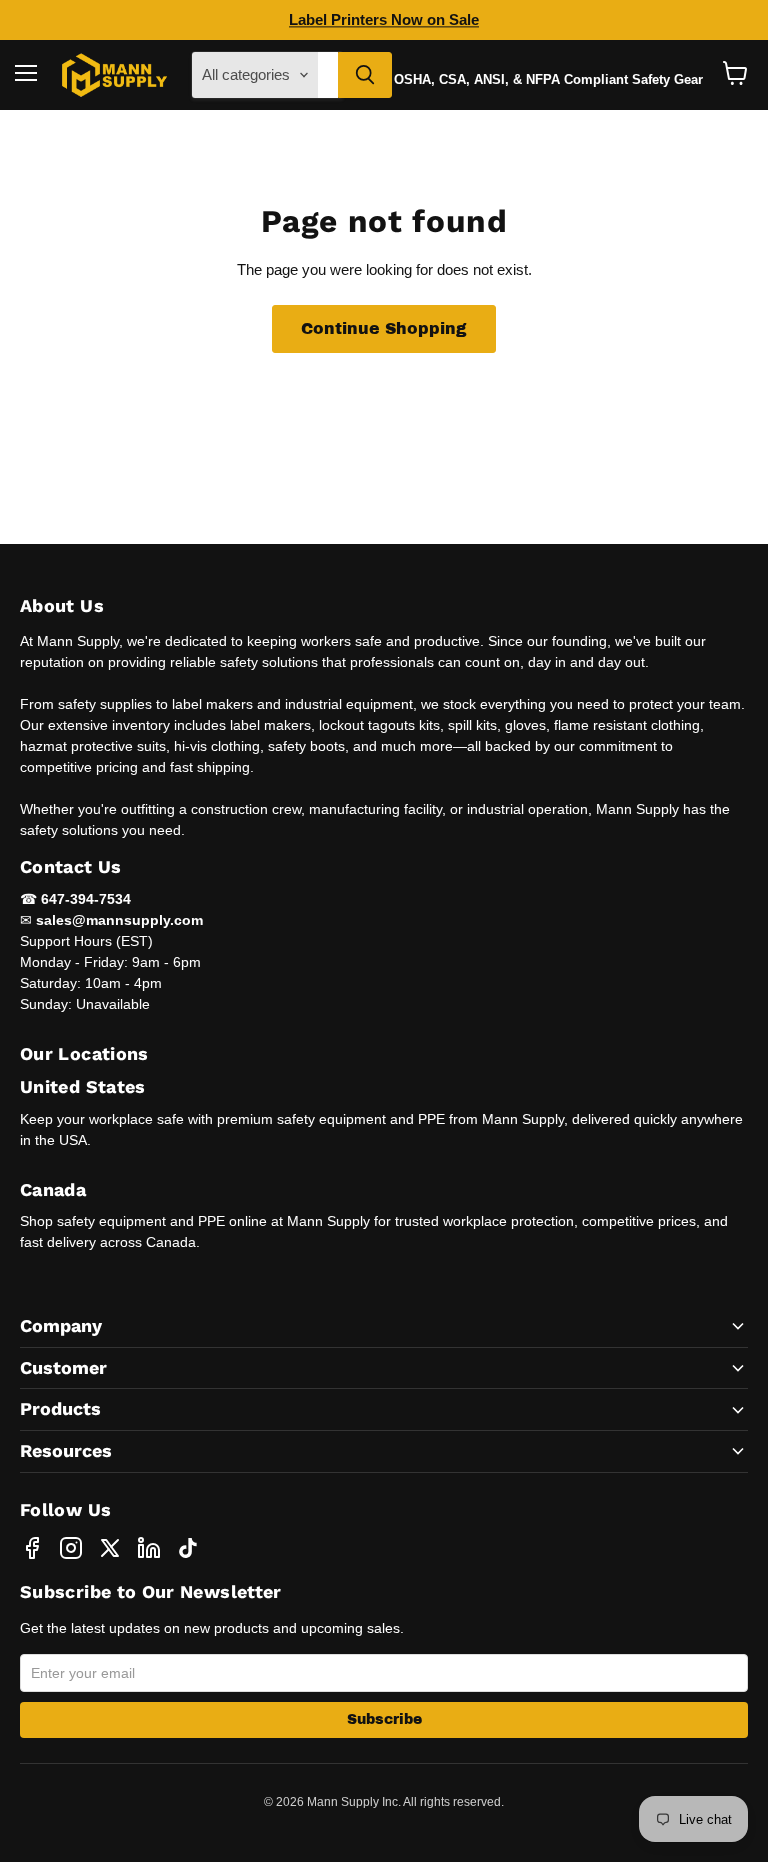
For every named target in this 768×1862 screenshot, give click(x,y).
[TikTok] (188, 1548)
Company (61, 1325)
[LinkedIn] (149, 1548)
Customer (63, 1367)
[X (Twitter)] (110, 1548)
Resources (66, 1450)
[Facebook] (32, 1548)
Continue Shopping (384, 328)
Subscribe (384, 1719)
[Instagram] (71, 1548)
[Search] (365, 75)
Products (60, 1408)
